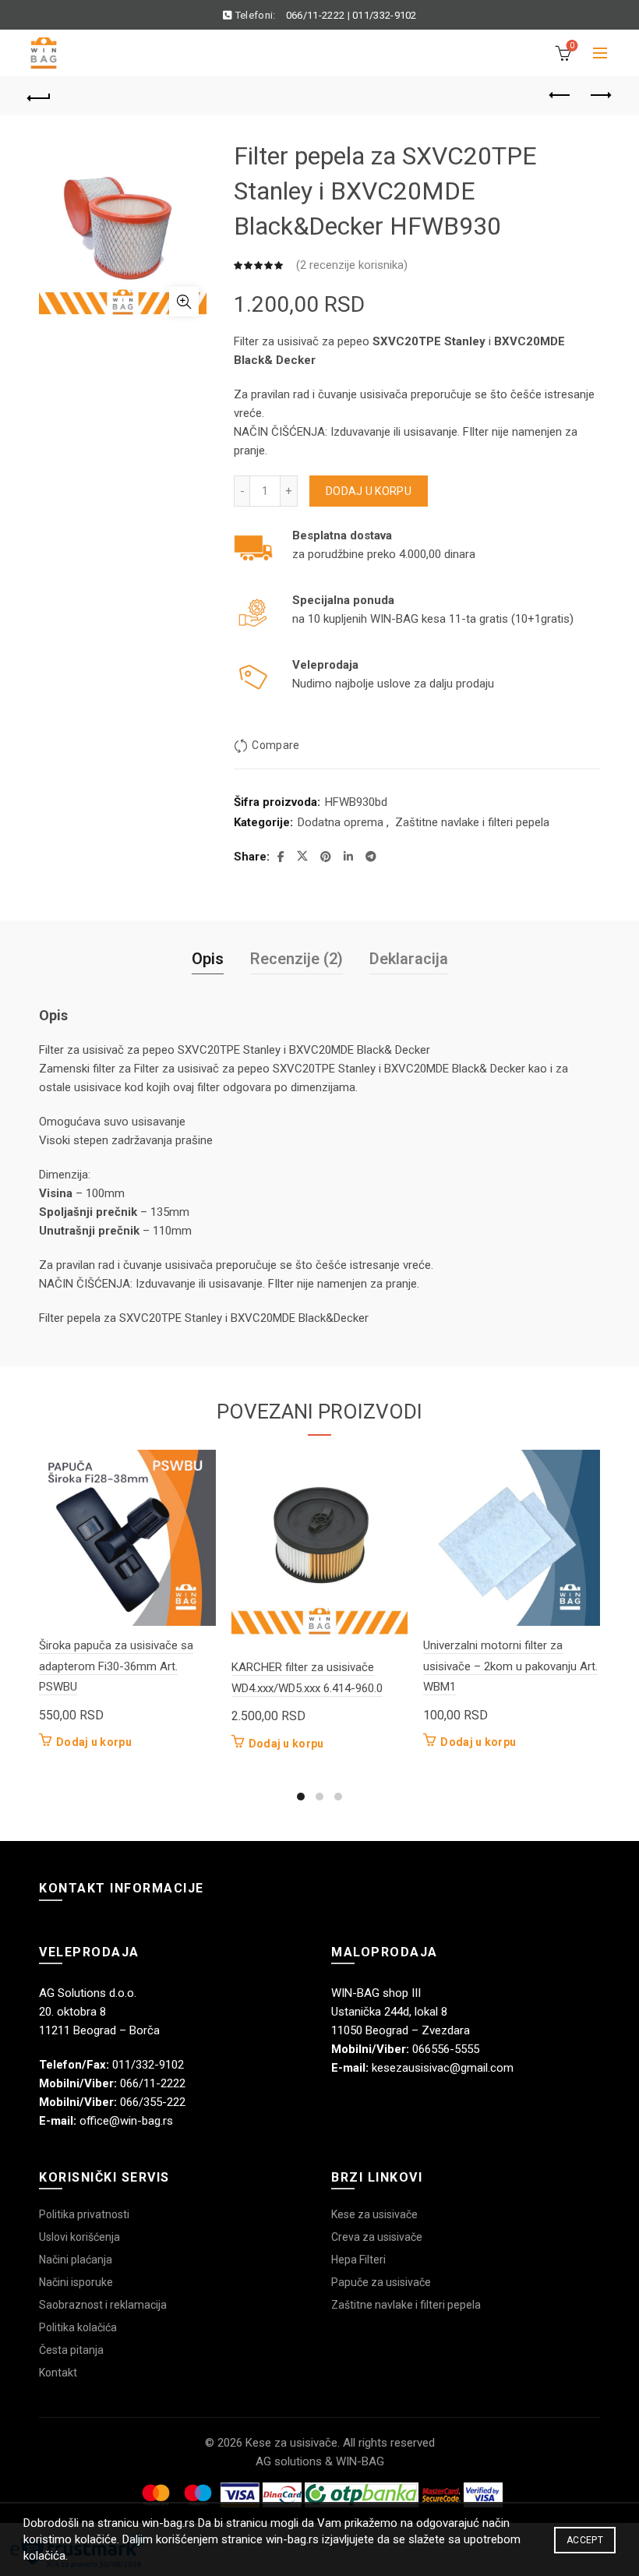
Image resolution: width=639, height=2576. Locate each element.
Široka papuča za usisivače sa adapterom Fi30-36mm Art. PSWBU (116, 1666)
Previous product (561, 96)
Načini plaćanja (76, 2260)
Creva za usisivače (377, 2237)
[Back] (40, 96)
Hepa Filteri (358, 2260)
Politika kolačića (78, 2327)
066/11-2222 (315, 15)
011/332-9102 (385, 15)
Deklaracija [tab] (409, 959)
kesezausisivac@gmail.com (443, 2068)
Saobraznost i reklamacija (103, 2305)
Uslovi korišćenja (79, 2237)
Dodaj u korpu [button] (94, 1742)
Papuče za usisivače (381, 2282)
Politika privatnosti (84, 2214)
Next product (600, 96)
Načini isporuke (76, 2282)
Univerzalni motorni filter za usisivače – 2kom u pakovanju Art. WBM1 (510, 1666)
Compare (275, 745)
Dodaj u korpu (369, 491)
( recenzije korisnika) (352, 265)
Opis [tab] (208, 959)
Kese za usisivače (374, 2214)
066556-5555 (446, 2049)
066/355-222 (153, 2102)
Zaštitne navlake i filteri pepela (472, 822)
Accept (585, 2540)
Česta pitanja (71, 2350)
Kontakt (58, 2373)
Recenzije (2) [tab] (297, 959)
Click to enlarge (184, 302)
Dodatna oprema (341, 822)
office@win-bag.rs (126, 2121)
